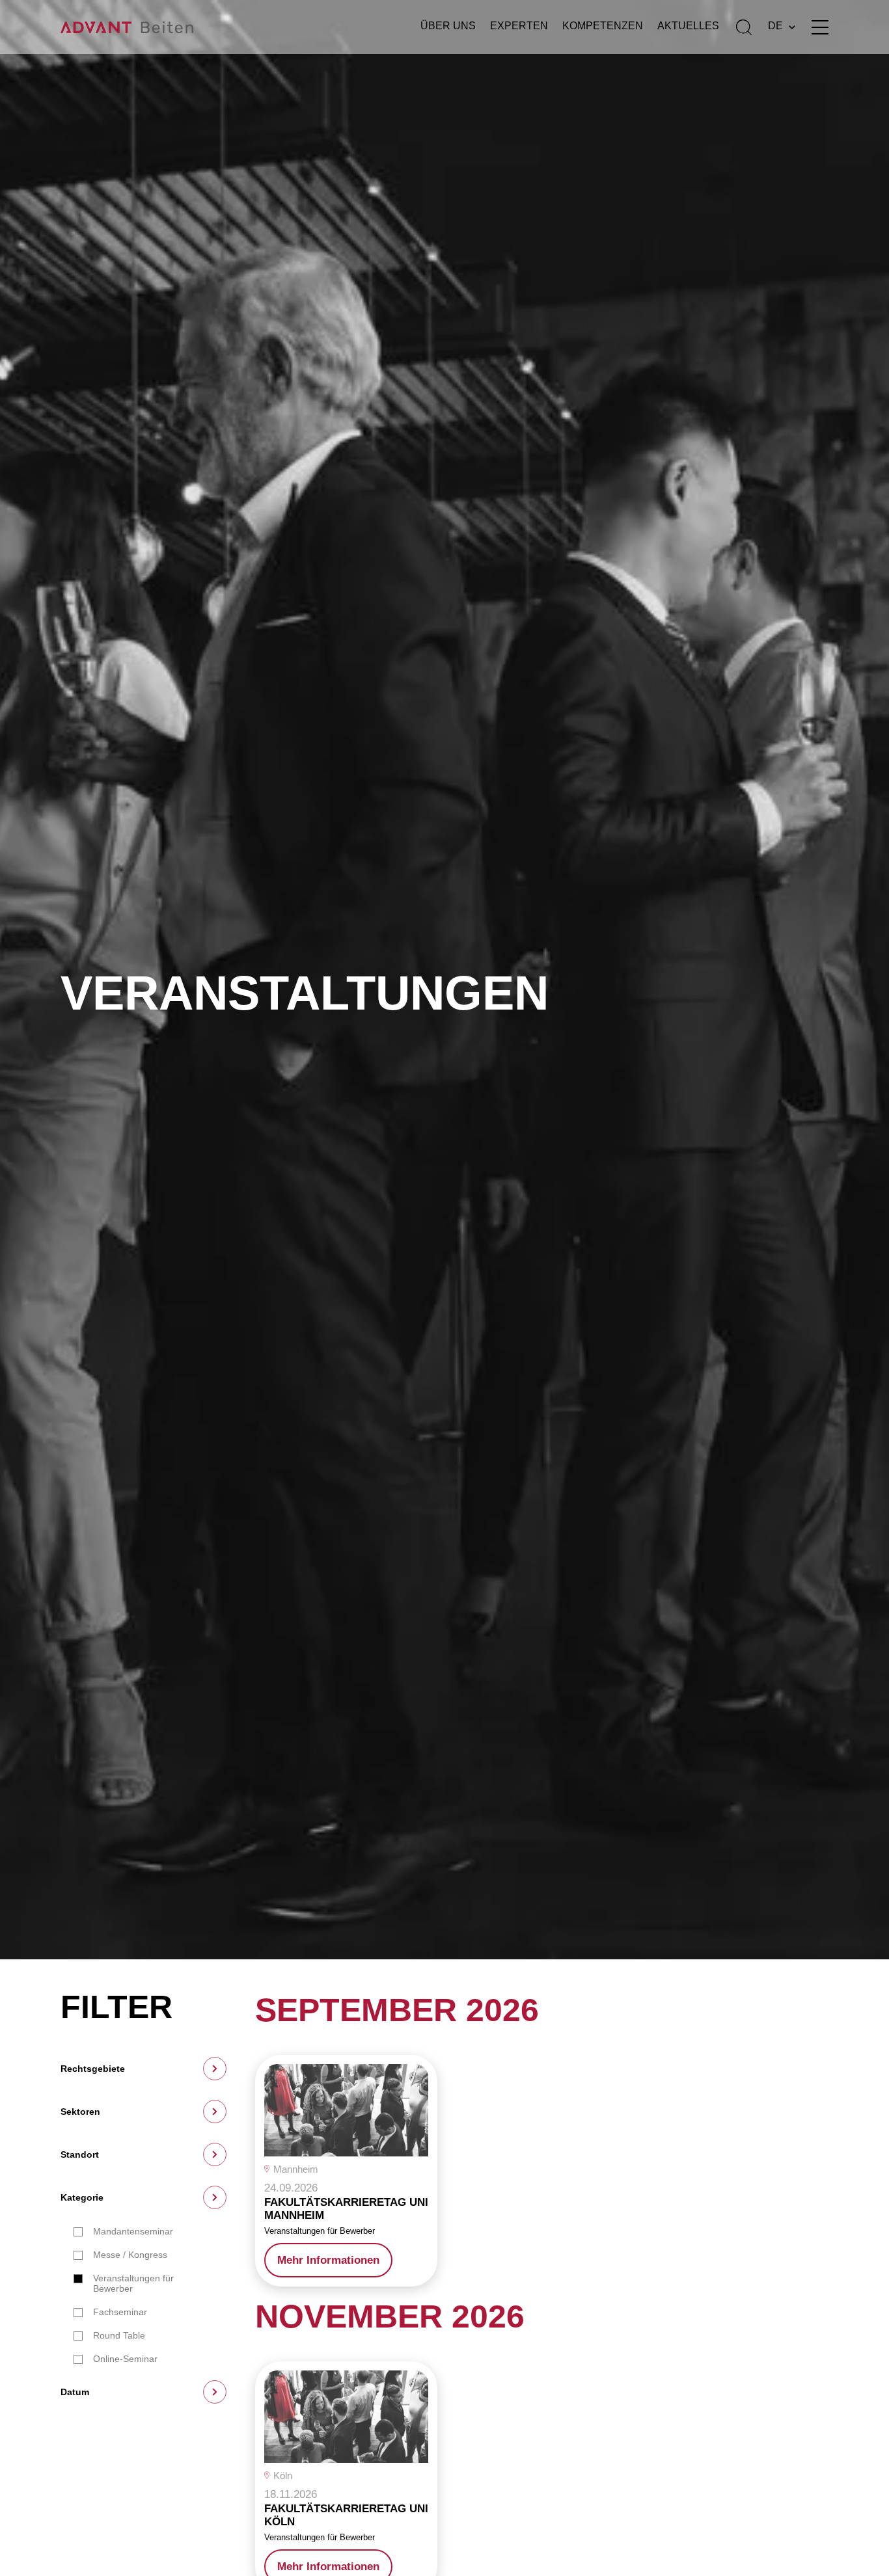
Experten (519, 26)
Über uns (448, 26)
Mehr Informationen (328, 2260)
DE (775, 26)
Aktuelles (688, 26)
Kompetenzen (603, 26)
